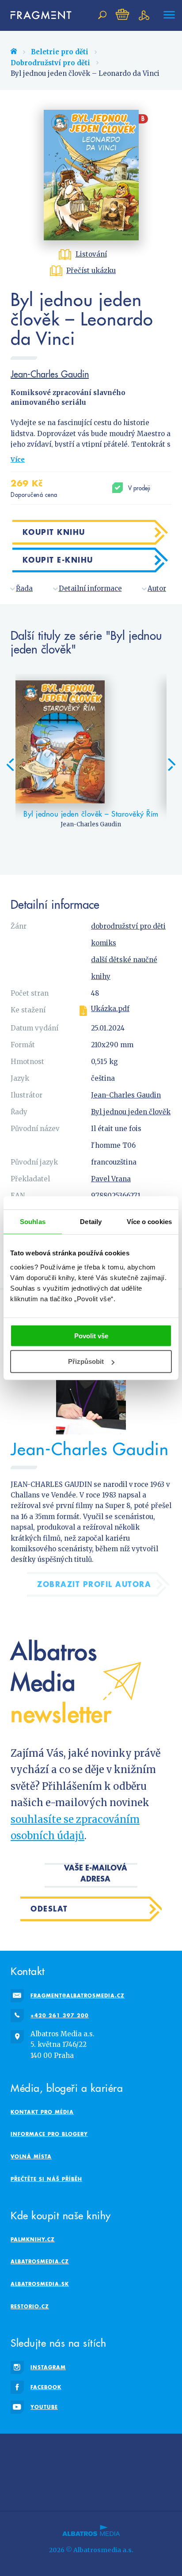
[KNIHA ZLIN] (81, 2470)
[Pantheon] (20, 2488)
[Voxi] (122, 2470)
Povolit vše (91, 1335)
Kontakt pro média (42, 2112)
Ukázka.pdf (110, 1009)
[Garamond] (81, 2488)
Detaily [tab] (91, 1222)
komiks (104, 943)
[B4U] (20, 2470)
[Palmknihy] (162, 2470)
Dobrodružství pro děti (50, 63)
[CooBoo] (40, 2452)
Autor (157, 588)
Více (18, 459)
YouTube (44, 2407)
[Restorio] (142, 2488)
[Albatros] (20, 2452)
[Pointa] (40, 2488)
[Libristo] (122, 2488)
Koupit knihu (54, 532)
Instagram (48, 2367)
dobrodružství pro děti (128, 926)
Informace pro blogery (49, 2134)
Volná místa (31, 2156)
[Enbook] (162, 2488)
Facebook (46, 2387)
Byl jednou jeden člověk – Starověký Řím (91, 814)
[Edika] (101, 2452)
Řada (24, 588)
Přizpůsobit (86, 1361)
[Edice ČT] (142, 2470)
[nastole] (122, 2452)
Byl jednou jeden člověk (131, 1112)
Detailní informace (90, 588)
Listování (91, 254)
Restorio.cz (30, 2306)
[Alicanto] (60, 2470)
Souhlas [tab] (33, 1222)
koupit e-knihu (58, 560)
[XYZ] (81, 2452)
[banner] (37, 15)
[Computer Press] (142, 2452)
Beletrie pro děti (60, 52)
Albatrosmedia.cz (40, 2261)
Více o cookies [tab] (149, 1222)
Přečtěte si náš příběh (46, 2179)
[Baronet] (101, 2488)
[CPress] (40, 2470)
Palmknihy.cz (33, 2239)
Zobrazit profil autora (94, 1584)
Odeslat (49, 1909)
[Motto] (60, 2452)
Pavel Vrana (111, 1179)
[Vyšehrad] (101, 2470)
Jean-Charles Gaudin (50, 374)
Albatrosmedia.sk (40, 2284)
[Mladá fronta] (60, 2488)
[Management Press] (162, 2452)
